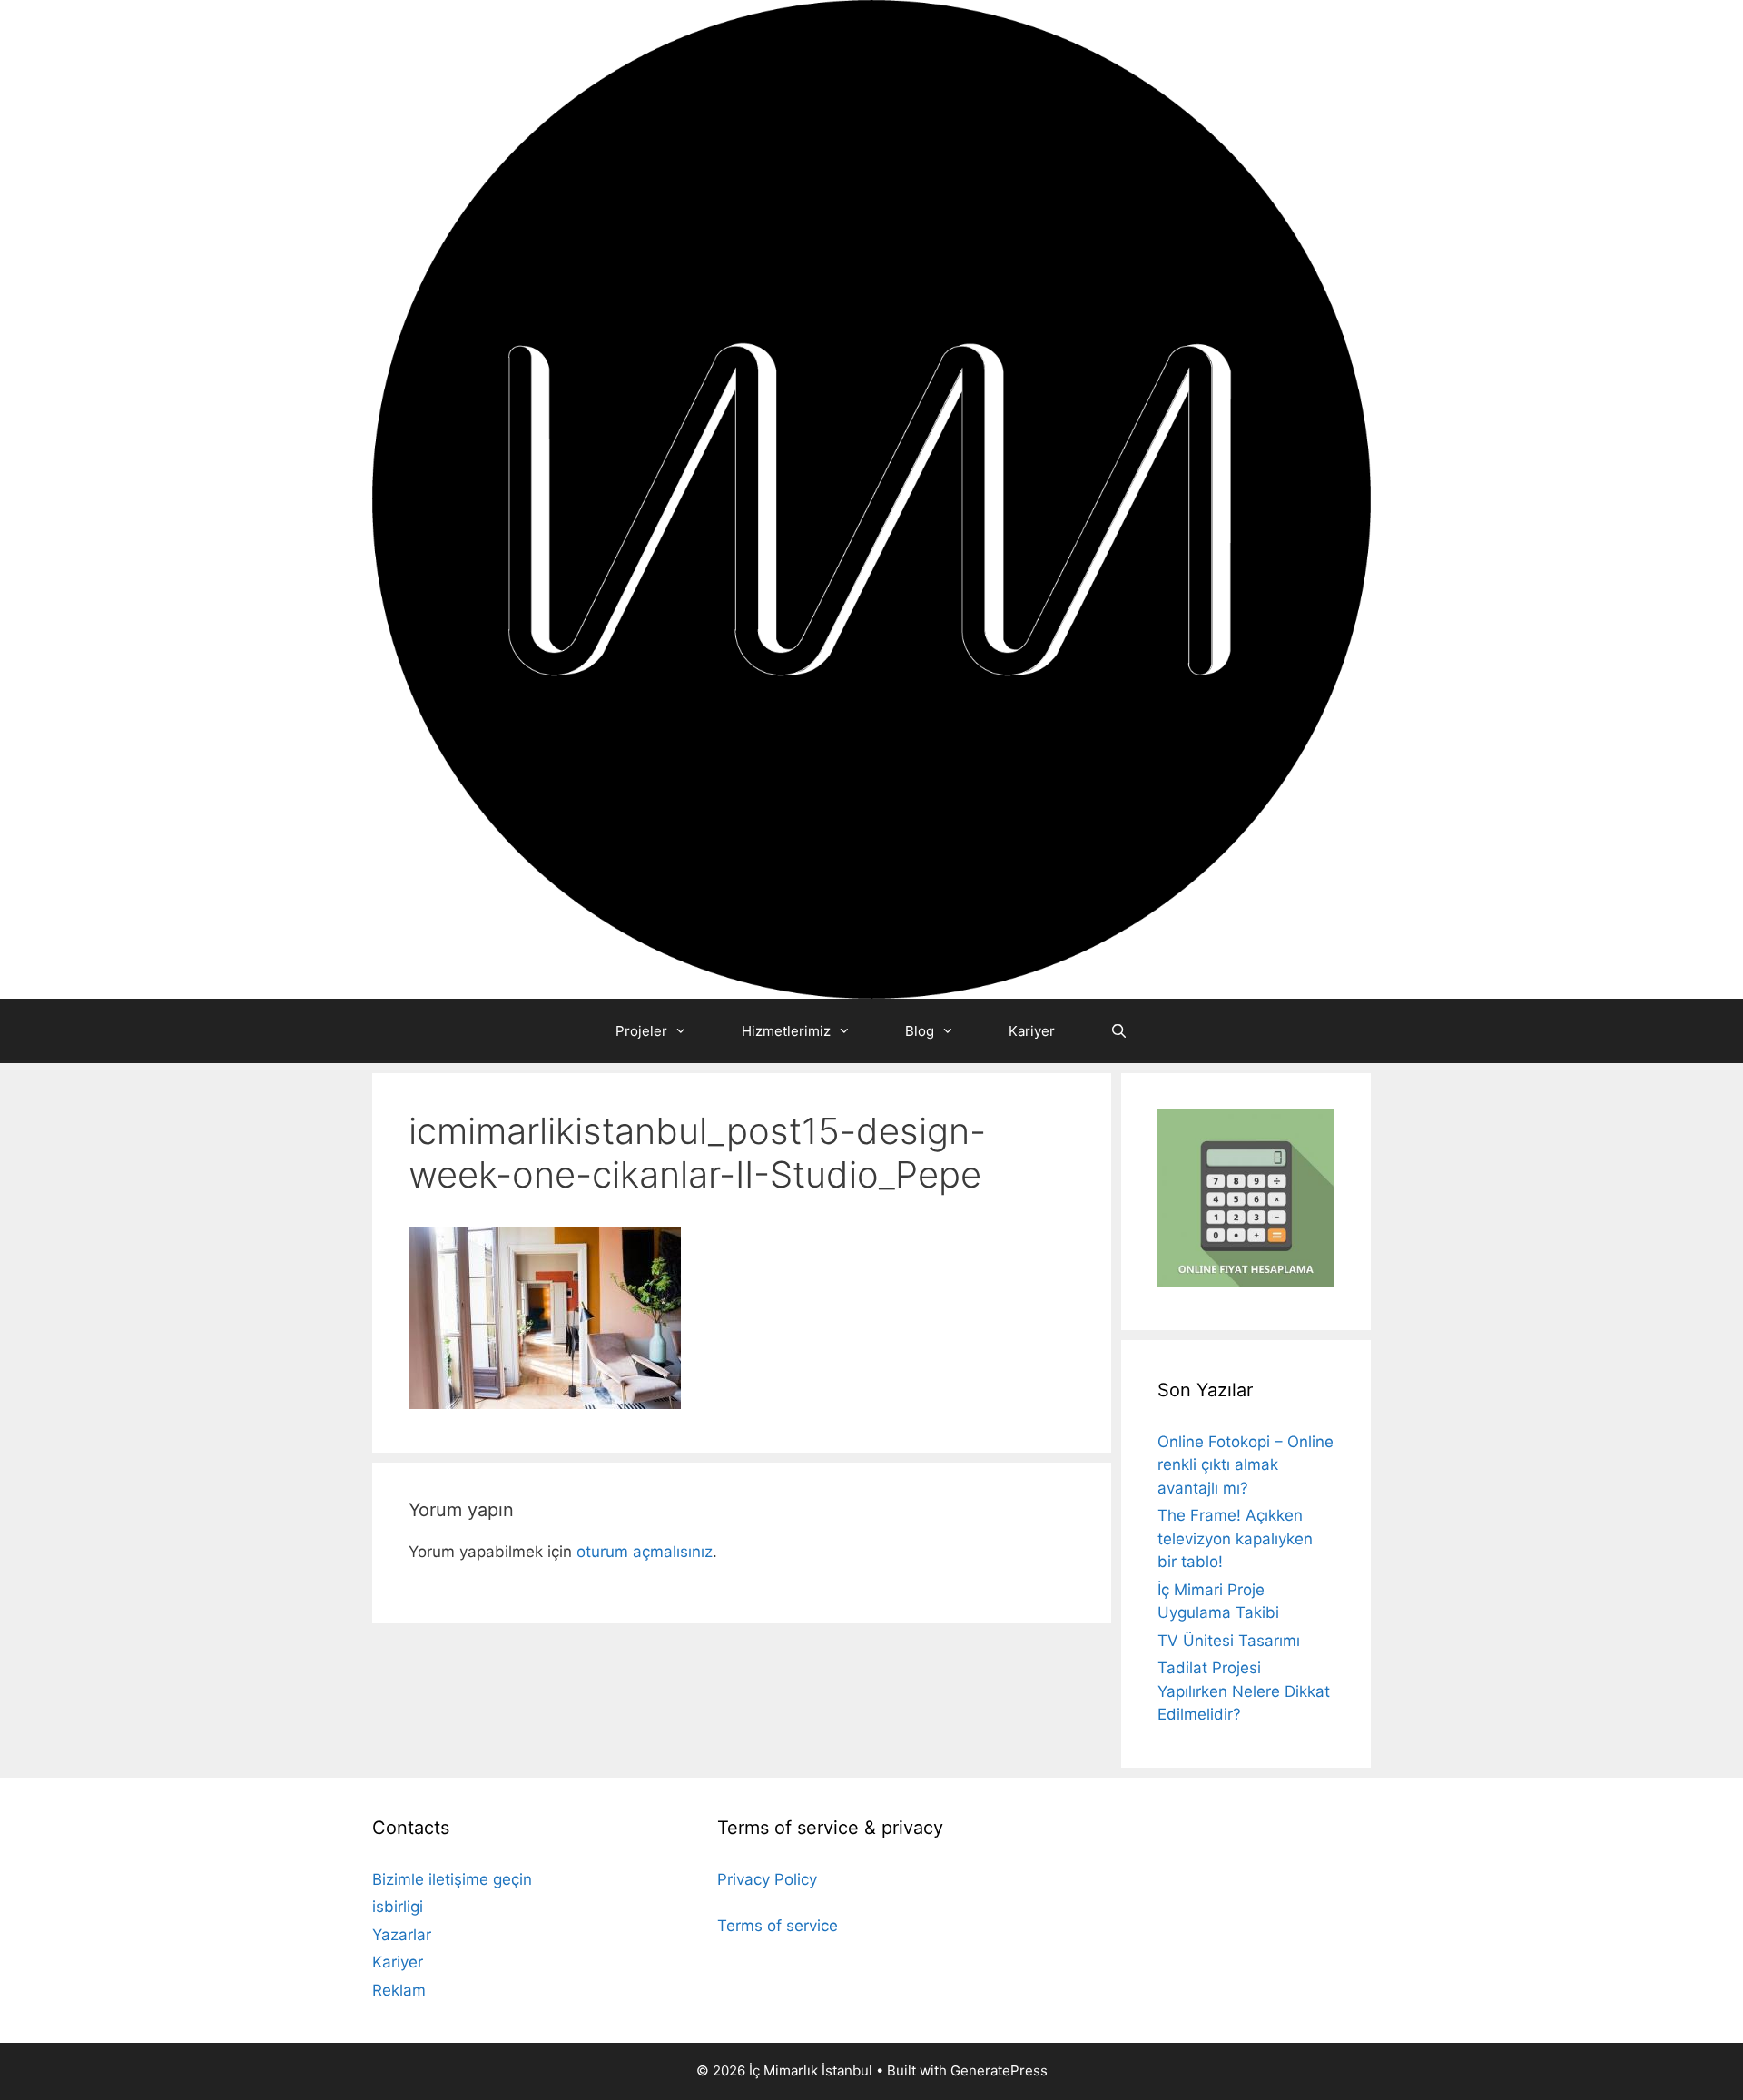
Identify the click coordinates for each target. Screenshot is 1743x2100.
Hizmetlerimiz (786, 1031)
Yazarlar (402, 1935)
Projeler (641, 1031)
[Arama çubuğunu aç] (1118, 1031)
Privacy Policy (767, 1879)
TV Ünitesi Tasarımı (1229, 1641)
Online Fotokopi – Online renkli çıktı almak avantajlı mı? (1246, 1465)
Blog (920, 1031)
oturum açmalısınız (645, 1552)
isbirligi (398, 1907)
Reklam (399, 1990)
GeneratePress (999, 2070)
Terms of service (778, 1926)
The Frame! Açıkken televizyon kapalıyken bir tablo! (1235, 1538)
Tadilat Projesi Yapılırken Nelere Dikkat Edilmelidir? (1244, 1691)
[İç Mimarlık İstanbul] (871, 498)
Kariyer (1032, 1031)
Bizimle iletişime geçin (452, 1879)
